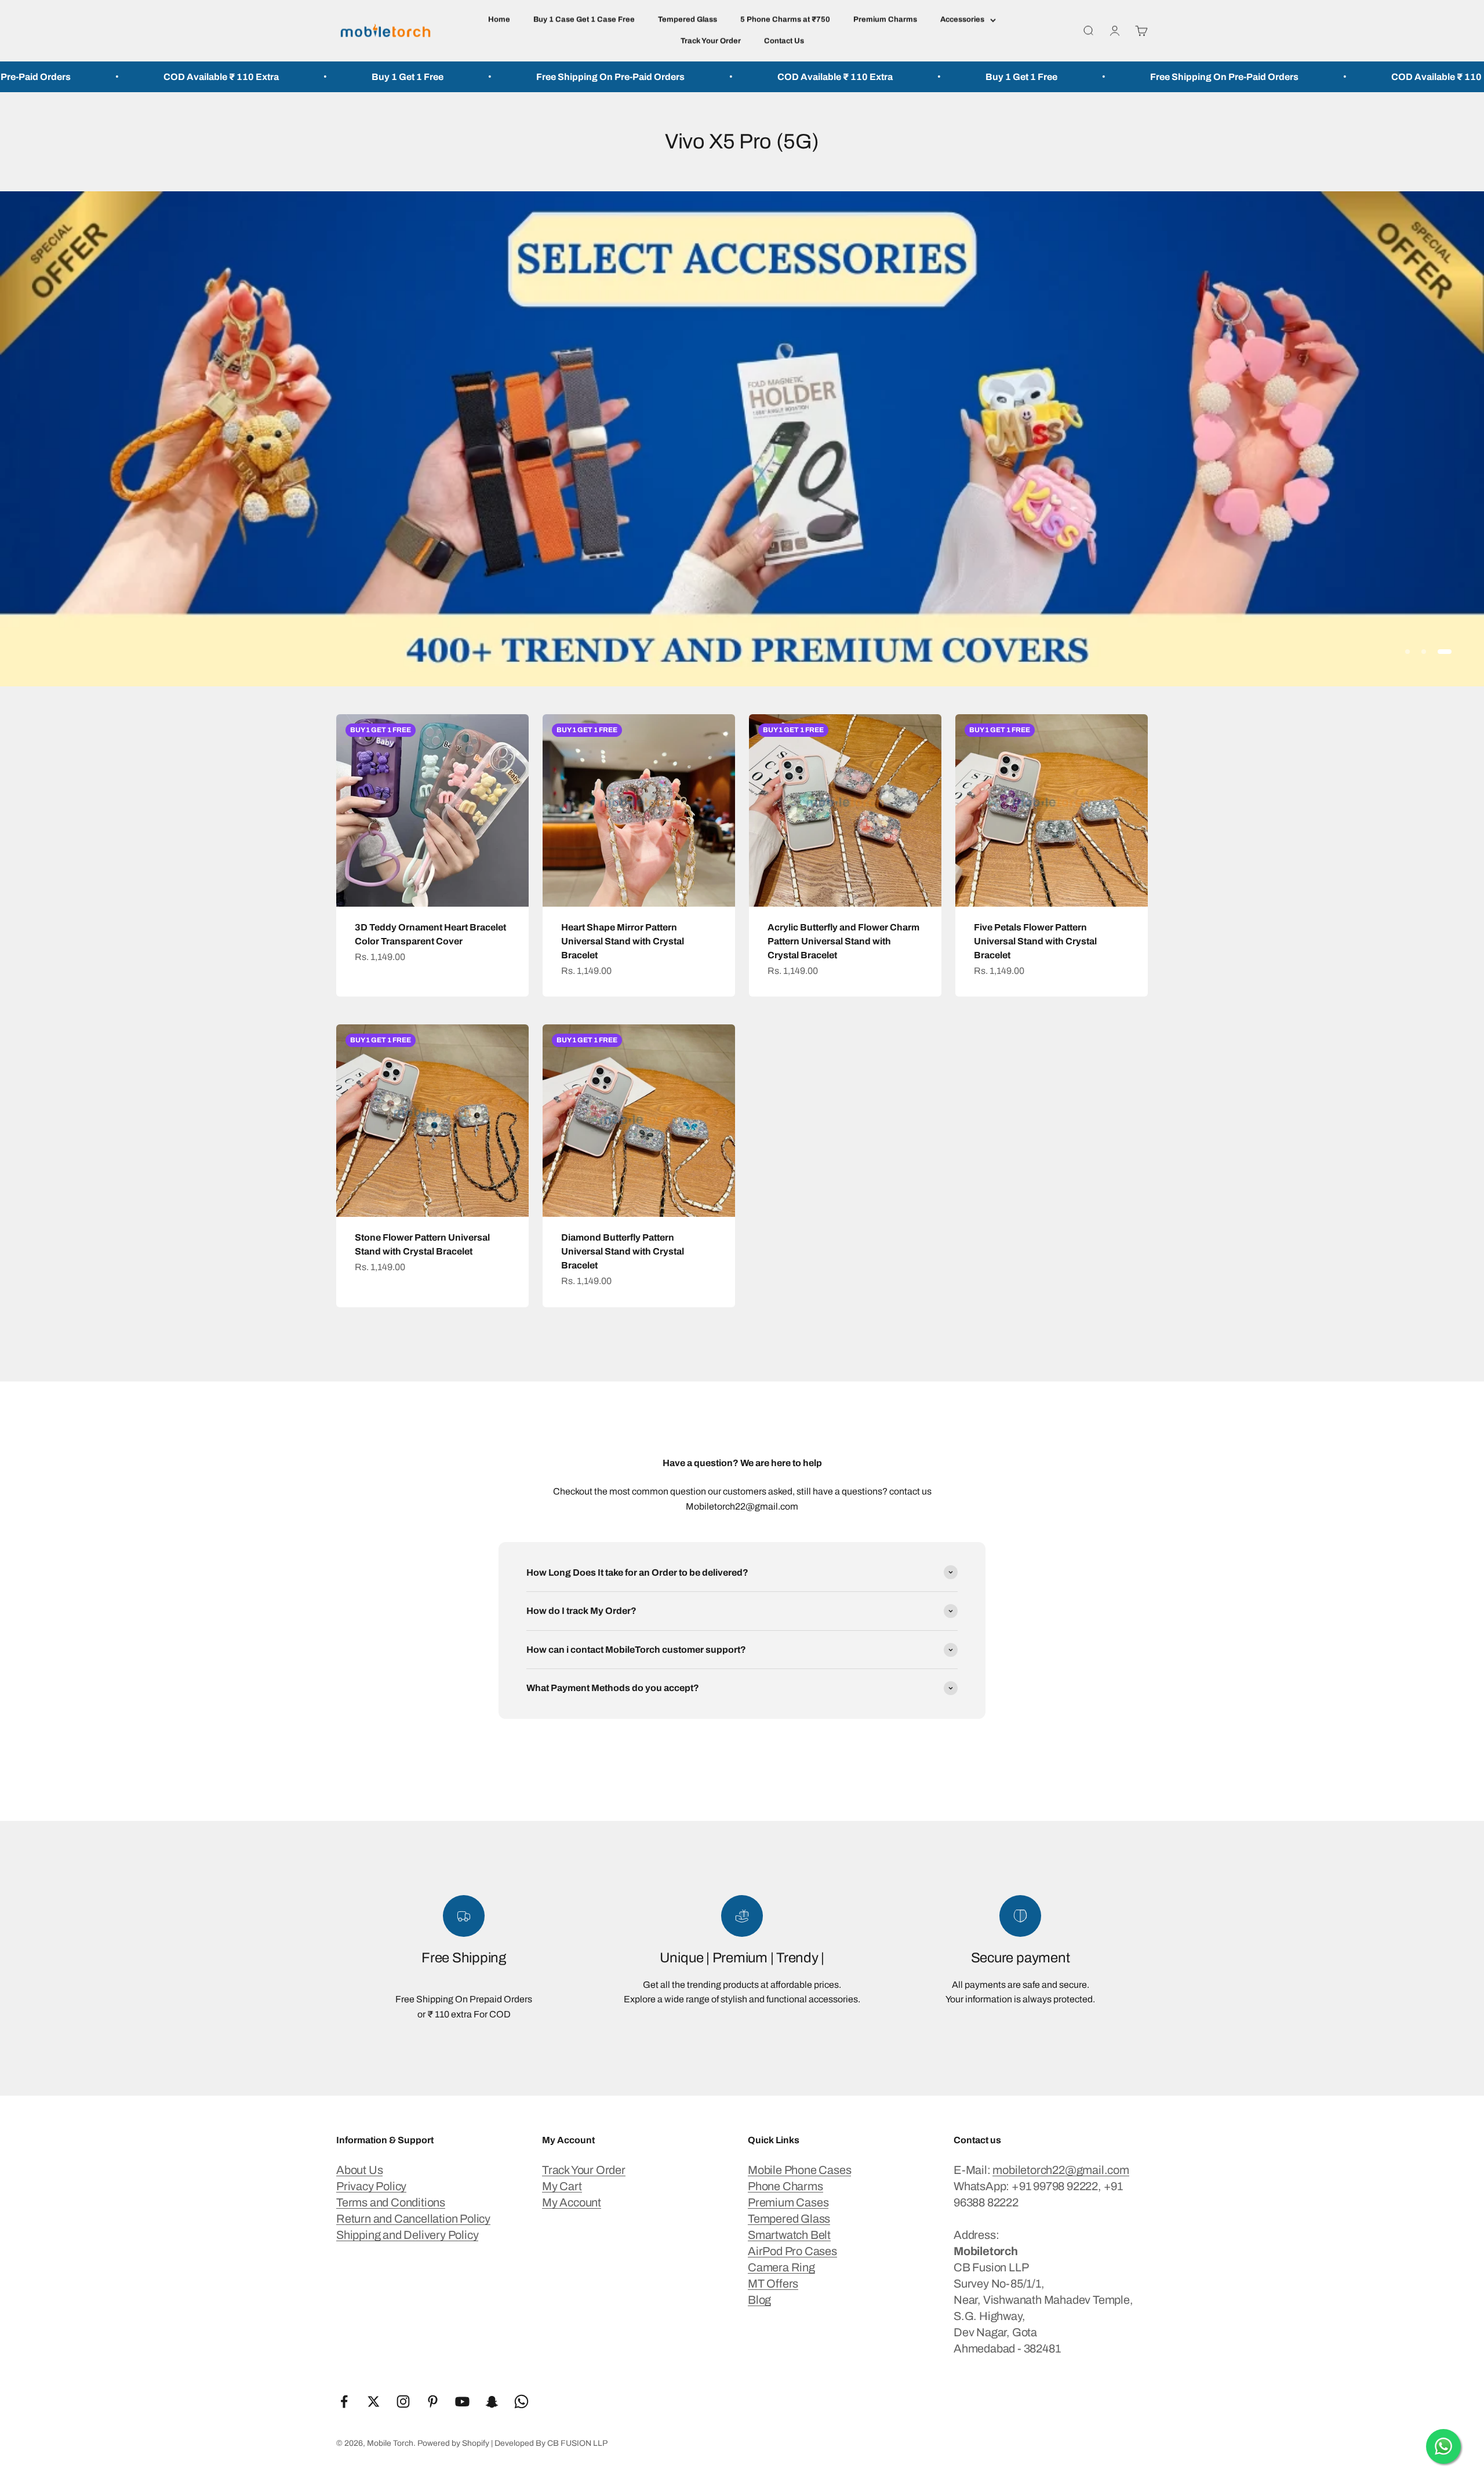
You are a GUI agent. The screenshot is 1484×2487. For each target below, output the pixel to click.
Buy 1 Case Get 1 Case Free (584, 20)
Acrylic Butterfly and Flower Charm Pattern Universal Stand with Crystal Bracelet (843, 941)
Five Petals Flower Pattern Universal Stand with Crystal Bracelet (1035, 941)
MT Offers (773, 2284)
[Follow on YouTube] (462, 2401)
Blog (759, 2300)
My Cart (562, 2186)
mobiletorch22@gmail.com (1061, 2170)
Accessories (962, 20)
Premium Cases (788, 2202)
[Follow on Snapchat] (492, 2401)
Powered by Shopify (453, 2443)
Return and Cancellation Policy (413, 2219)
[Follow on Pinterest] (433, 2401)
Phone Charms (785, 2186)
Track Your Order (711, 41)
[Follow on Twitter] (374, 2401)
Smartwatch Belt (789, 2235)
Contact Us (784, 41)
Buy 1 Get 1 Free (141, 77)
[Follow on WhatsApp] (521, 2401)
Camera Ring (781, 2267)
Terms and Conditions (391, 2202)
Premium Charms (885, 20)
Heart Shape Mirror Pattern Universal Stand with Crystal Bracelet (623, 941)
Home (499, 20)
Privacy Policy (371, 2186)
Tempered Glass (688, 20)
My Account (572, 2202)
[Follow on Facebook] (344, 2401)
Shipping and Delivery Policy (407, 2235)
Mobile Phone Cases (799, 2170)
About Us (359, 2170)
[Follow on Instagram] (403, 2401)
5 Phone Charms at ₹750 (785, 20)
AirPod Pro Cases (792, 2251)
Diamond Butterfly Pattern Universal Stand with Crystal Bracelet (623, 1251)
